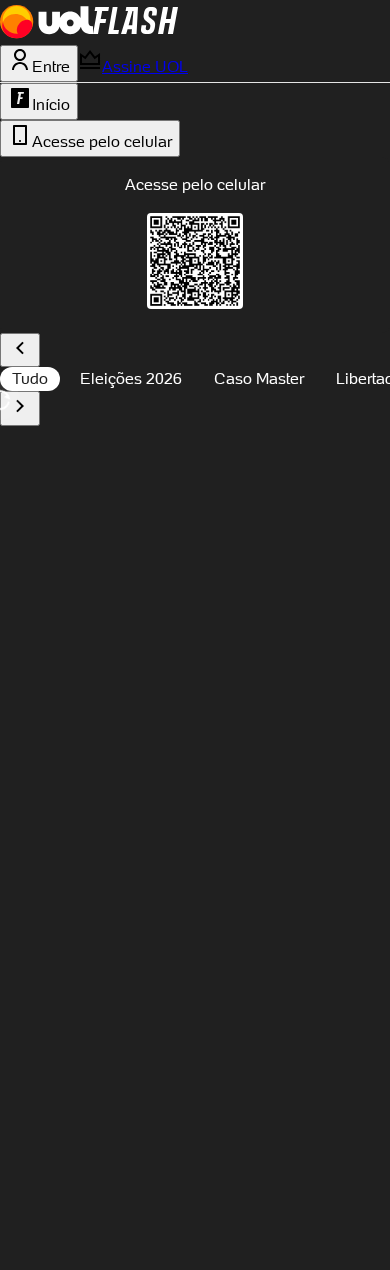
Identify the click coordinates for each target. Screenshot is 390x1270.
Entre (51, 66)
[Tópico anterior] (20, 350)
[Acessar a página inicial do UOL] (46, 33)
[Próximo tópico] (20, 408)
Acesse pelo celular (102, 141)
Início (51, 104)
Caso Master (259, 378)
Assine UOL (145, 66)
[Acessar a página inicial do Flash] (135, 33)
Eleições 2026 (131, 378)
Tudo (30, 378)
